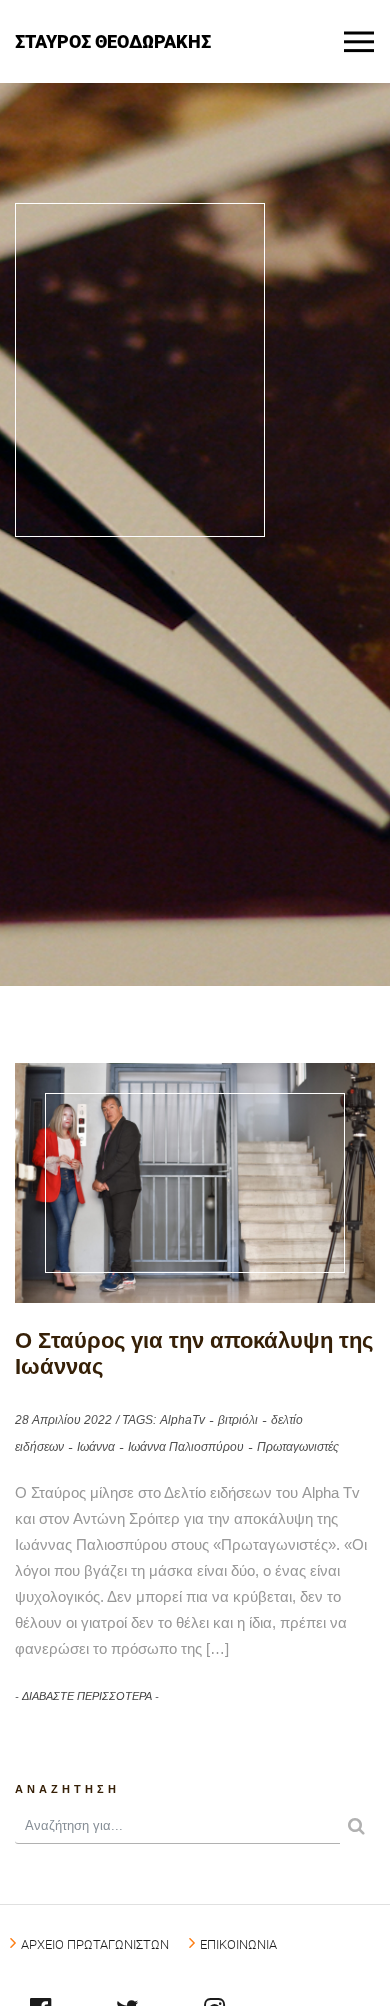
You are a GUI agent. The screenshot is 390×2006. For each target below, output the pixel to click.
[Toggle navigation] (359, 42)
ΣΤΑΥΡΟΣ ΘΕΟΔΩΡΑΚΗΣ (113, 40)
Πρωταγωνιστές (298, 1447)
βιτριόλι (238, 1420)
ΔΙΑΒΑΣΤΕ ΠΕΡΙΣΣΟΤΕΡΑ (87, 1696)
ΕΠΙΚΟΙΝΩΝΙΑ (238, 1944)
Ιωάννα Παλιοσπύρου (186, 1447)
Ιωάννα (96, 1447)
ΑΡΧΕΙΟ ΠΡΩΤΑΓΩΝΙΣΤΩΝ (95, 1944)
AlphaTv (182, 1420)
